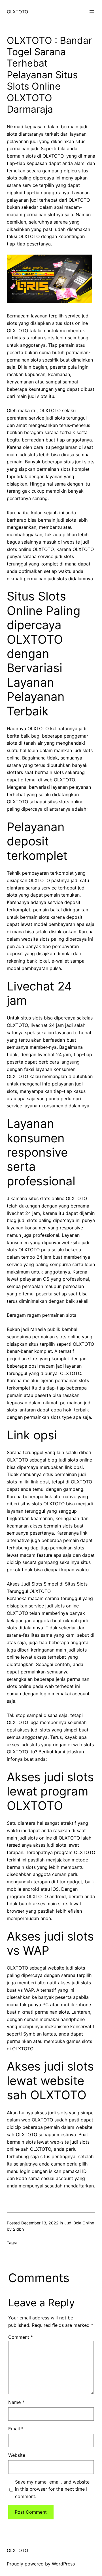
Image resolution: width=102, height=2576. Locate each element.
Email (16, 2429)
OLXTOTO (17, 12)
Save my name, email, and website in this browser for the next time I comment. (52, 2489)
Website (17, 2455)
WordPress (63, 2564)
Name (16, 2402)
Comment (21, 2337)
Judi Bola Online (79, 2223)
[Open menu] (92, 12)
